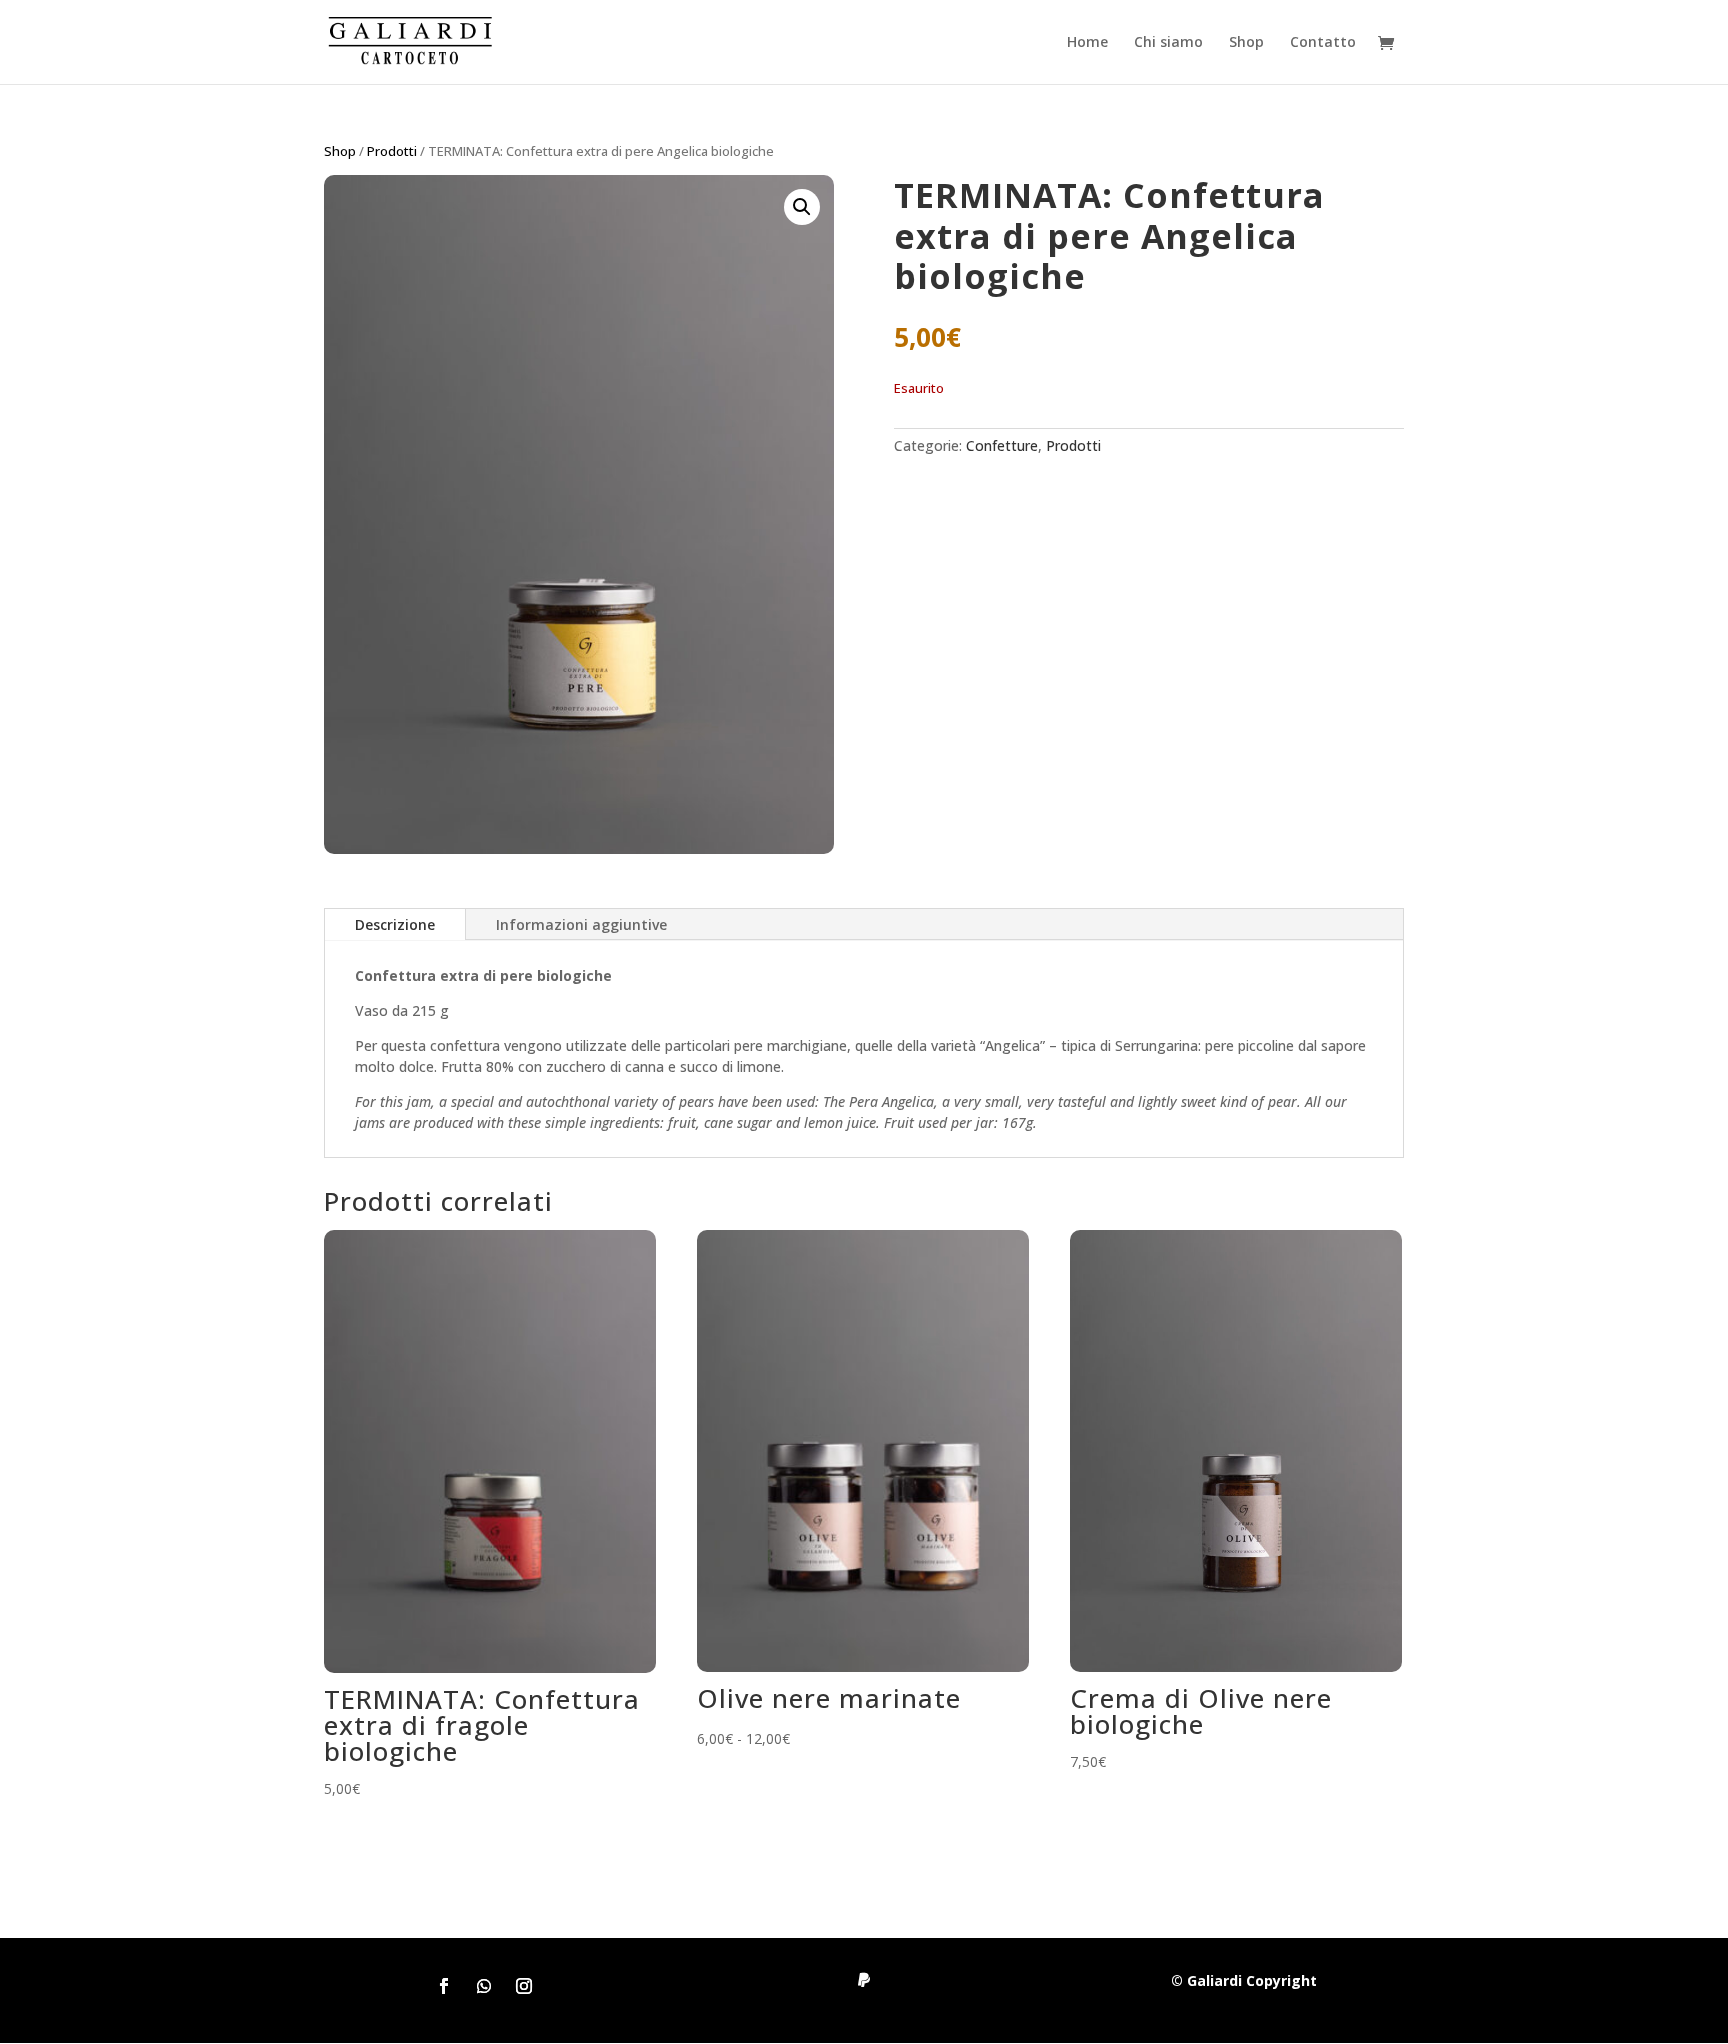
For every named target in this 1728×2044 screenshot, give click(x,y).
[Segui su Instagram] (524, 1986)
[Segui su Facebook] (444, 1986)
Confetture (1002, 445)
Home (1087, 43)
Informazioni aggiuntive (581, 924)
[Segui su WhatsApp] (484, 1986)
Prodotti (392, 151)
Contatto (1323, 43)
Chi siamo (1168, 43)
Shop (1246, 43)
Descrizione (395, 924)
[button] (802, 207)
